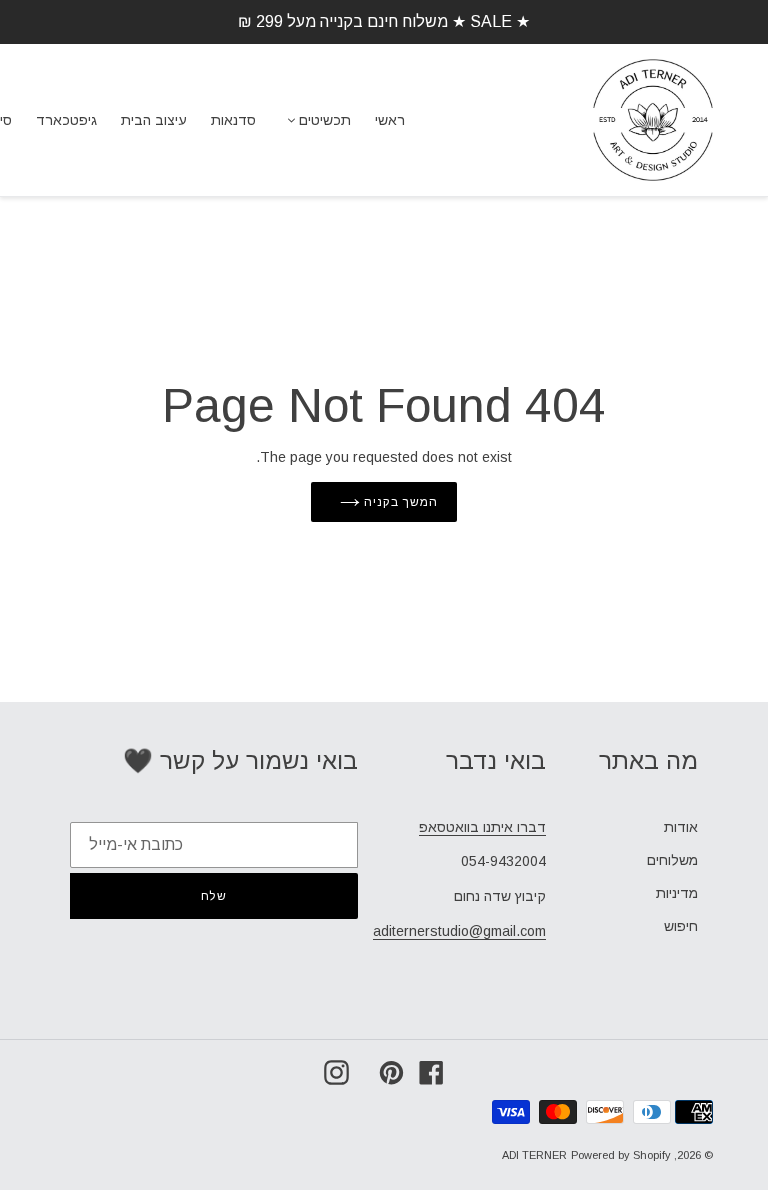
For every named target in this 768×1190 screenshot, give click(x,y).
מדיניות (677, 893)
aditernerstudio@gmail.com (459, 931)
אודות (681, 827)
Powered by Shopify (621, 1155)
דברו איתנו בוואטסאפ (482, 827)
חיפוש (681, 926)
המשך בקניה (399, 502)
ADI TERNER (534, 1155)
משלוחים (672, 860)
